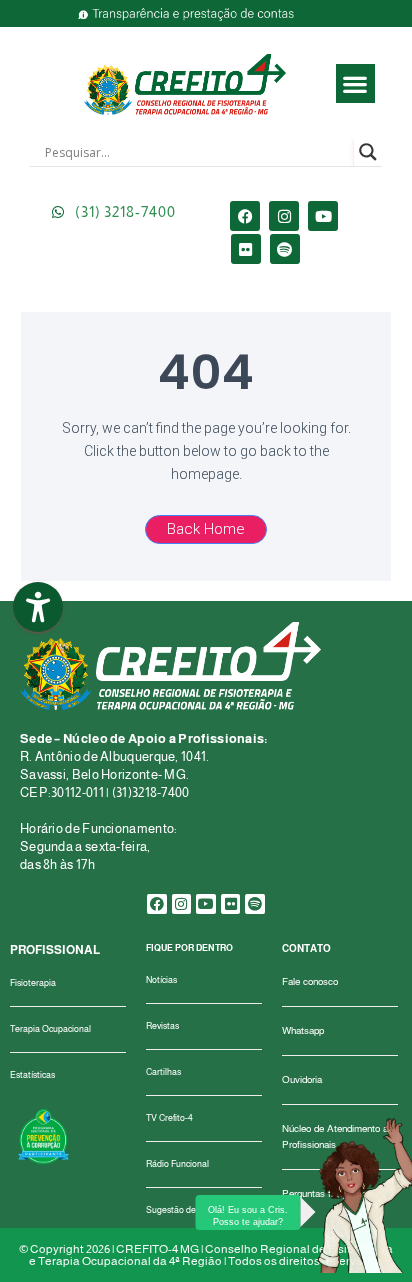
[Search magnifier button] (368, 152)
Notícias (161, 980)
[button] (355, 83)
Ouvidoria (302, 1079)
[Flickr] (246, 249)
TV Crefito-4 (169, 1118)
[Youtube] (323, 216)
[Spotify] (285, 249)
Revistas (162, 1026)
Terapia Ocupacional (50, 1029)
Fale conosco (310, 981)
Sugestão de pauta (183, 1210)
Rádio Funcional (177, 1164)
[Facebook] (245, 216)
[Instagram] (284, 216)
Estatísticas (32, 1075)
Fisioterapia (33, 983)
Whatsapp (303, 1030)
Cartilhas (163, 1072)
